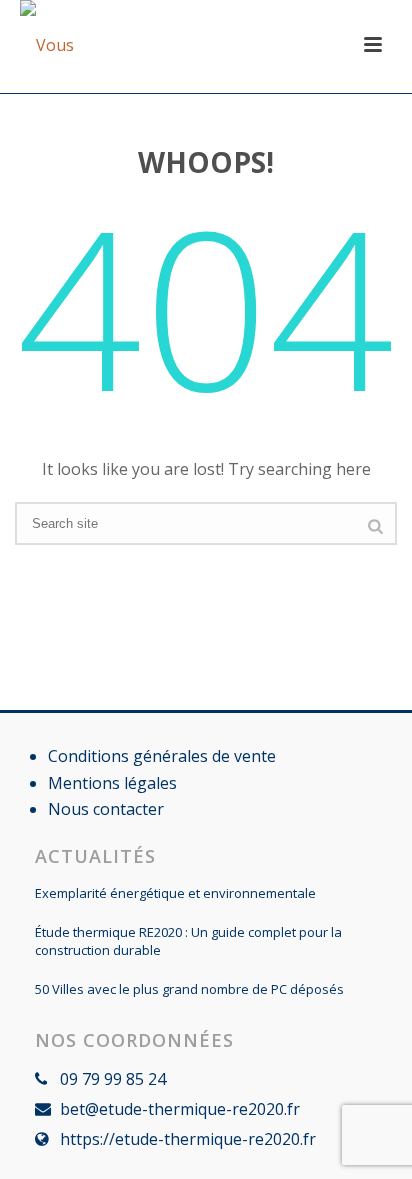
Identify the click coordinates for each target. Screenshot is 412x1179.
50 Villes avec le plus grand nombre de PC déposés (189, 989)
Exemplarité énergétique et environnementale (175, 893)
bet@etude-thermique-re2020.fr (180, 1109)
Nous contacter (106, 809)
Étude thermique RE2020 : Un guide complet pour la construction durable (188, 941)
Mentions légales (112, 783)
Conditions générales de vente (162, 756)
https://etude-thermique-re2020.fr (188, 1139)
